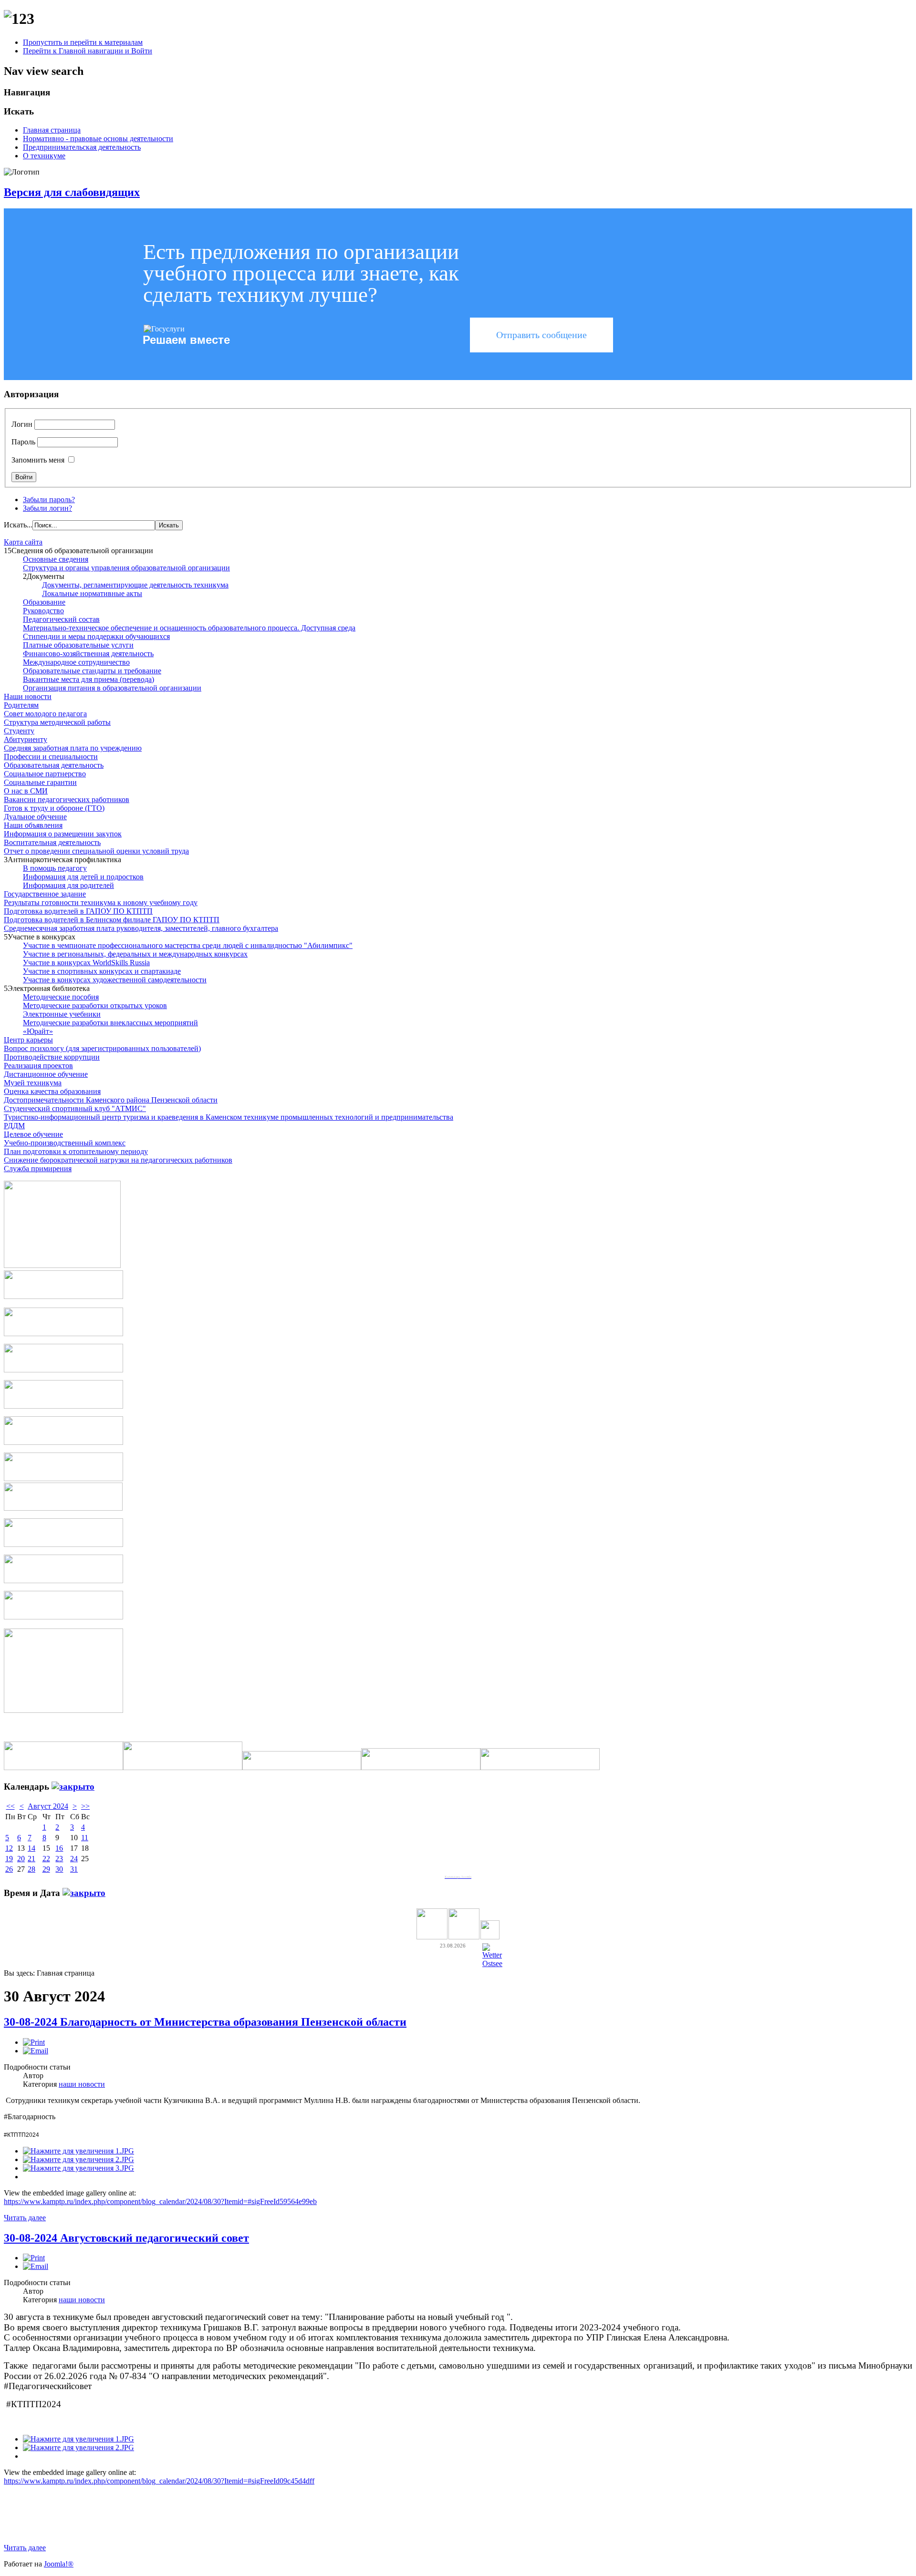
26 (9, 1869)
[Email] (36, 2051)
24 (74, 1859)
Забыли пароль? (49, 500)
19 (9, 1859)
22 (46, 1859)
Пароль (23, 442)
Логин (22, 424)
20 (21, 1859)
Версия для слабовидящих (72, 192)
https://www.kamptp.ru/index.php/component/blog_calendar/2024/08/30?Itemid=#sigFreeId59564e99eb (160, 2201)
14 (31, 1848)
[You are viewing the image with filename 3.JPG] (78, 2168)
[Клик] (73, 1787)
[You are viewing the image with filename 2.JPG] (78, 2159)
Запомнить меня (38, 460)
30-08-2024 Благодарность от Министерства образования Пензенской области (205, 2022)
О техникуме (44, 156)
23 (59, 1859)
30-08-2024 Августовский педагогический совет (126, 2238)
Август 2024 (48, 1806)
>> (85, 1806)
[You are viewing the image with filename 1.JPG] (78, 2151)
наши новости (82, 2084)
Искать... (18, 525)
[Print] (34, 2042)
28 (31, 1869)
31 (74, 1869)
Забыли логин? (47, 508)
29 (46, 1869)
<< (10, 1806)
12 (9, 1848)
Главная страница (52, 130)
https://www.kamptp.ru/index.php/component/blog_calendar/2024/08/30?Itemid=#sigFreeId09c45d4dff (159, 2481)
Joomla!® (59, 2564)
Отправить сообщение (541, 335)
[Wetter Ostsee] (492, 1963)
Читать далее (25, 2218)
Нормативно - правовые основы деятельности (98, 139)
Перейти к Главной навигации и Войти (88, 51)
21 (31, 1859)
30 (59, 1869)
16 (59, 1848)
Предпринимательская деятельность (82, 147)
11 (85, 1838)
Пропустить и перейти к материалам (83, 42)
